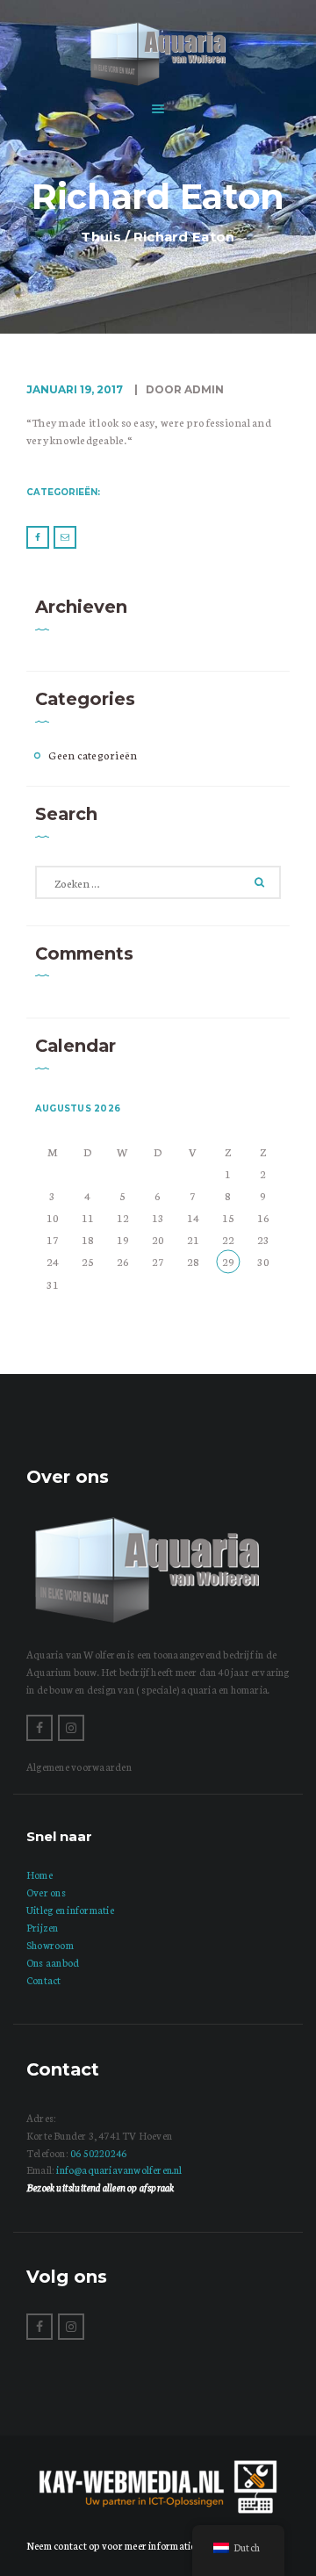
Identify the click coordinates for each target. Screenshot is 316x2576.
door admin (183, 389)
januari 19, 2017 (75, 389)
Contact (44, 1980)
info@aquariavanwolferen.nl (119, 2169)
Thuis (101, 237)
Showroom (50, 1945)
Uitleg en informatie (70, 1910)
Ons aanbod (53, 1962)
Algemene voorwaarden (79, 1767)
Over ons (46, 1892)
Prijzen (43, 1927)
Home (39, 1874)
